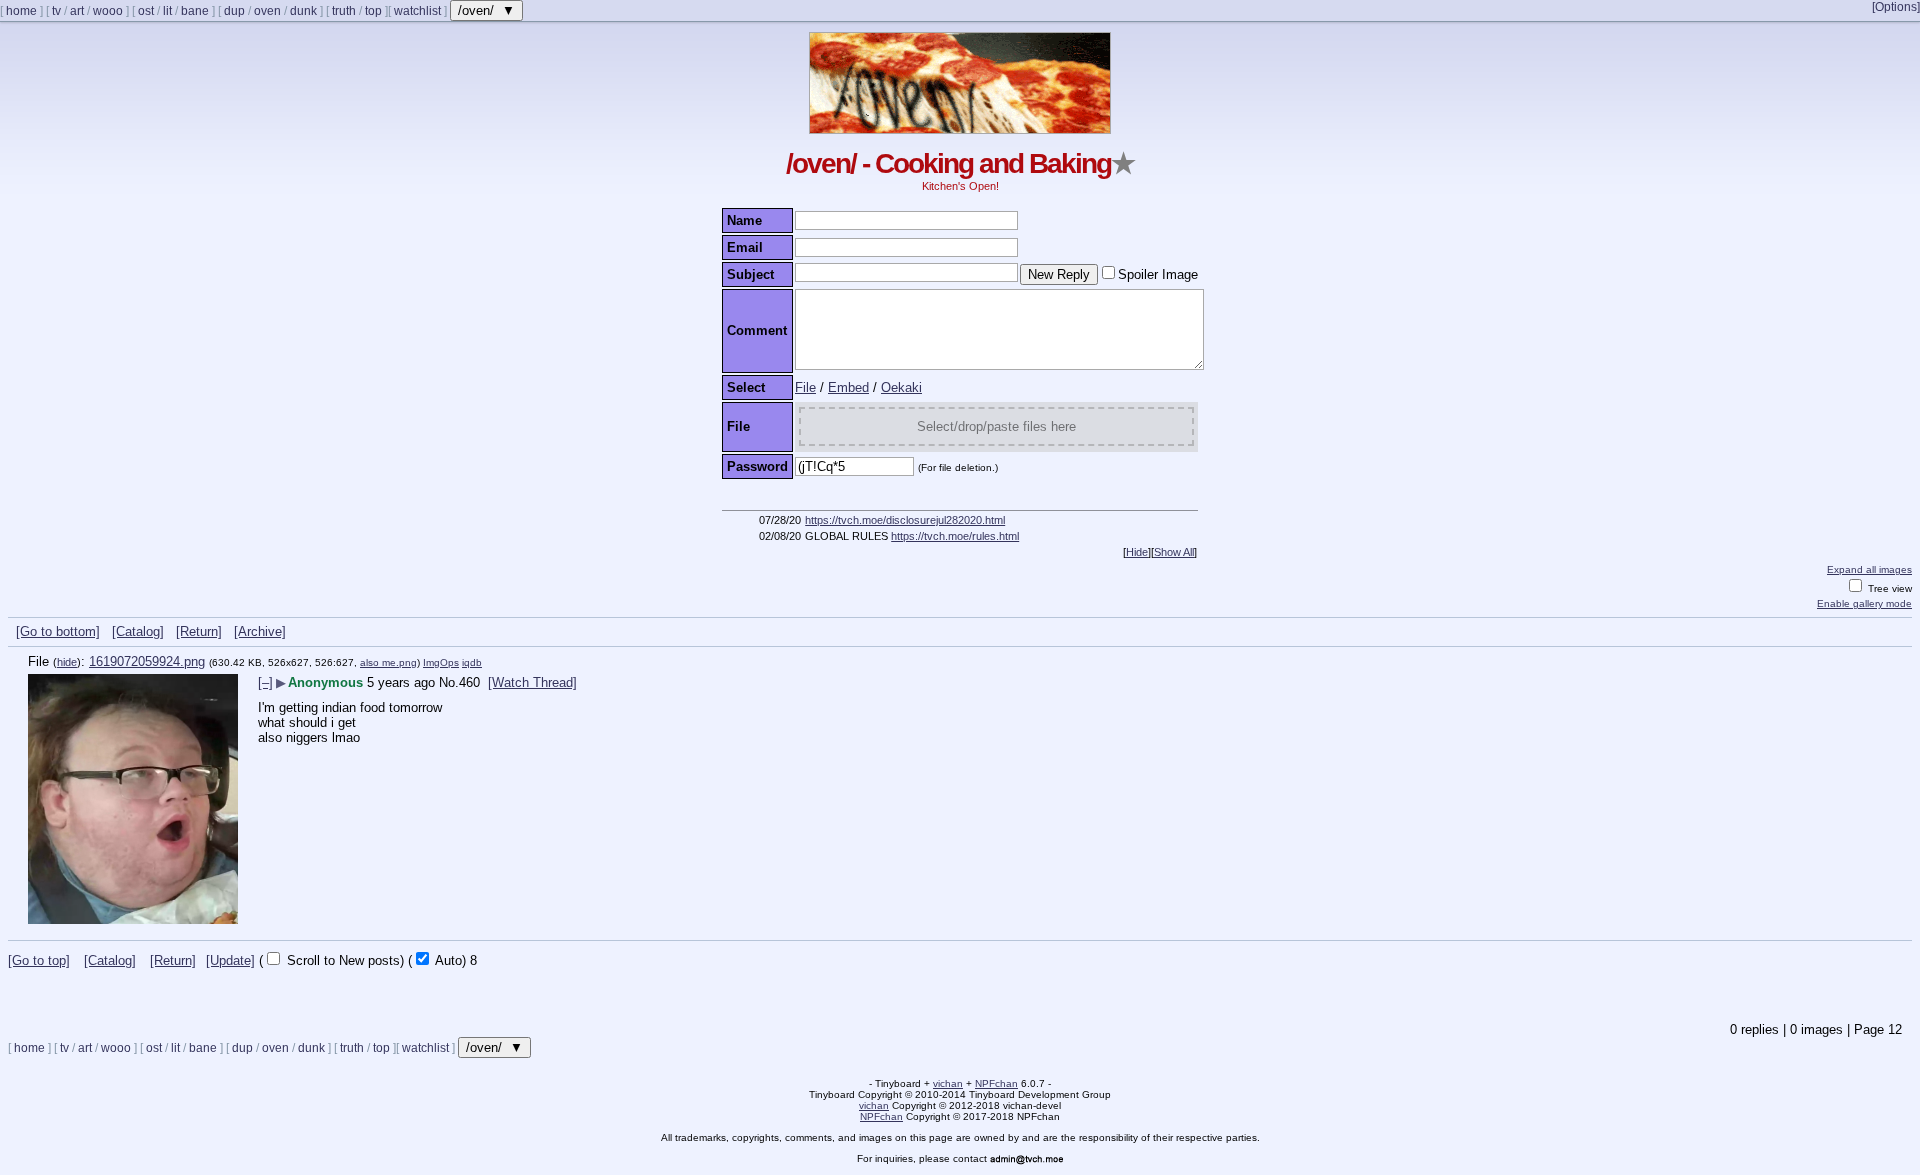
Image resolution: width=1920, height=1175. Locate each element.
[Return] (199, 631)
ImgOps (441, 662)
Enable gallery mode (1864, 603)
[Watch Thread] (532, 682)
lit (167, 11)
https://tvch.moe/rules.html (955, 536)
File (805, 387)
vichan (948, 1083)
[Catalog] (138, 631)
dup (234, 11)
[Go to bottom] (58, 631)
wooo (108, 11)
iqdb (472, 662)
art (77, 11)
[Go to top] (39, 960)
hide (67, 662)
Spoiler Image (1158, 274)
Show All (1174, 552)
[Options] (1896, 7)
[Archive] (260, 631)
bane (195, 11)
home (21, 11)
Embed (848, 387)
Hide (1137, 552)
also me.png (388, 662)
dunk (303, 11)
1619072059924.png (147, 661)
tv (56, 11)
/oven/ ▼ (486, 10)
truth (344, 11)
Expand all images (1869, 569)
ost (146, 11)
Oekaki (901, 387)
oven (267, 11)
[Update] (230, 960)
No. (449, 682)
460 (469, 682)
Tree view (1888, 588)
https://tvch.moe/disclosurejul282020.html (905, 520)
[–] (265, 682)
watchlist (417, 11)
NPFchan (996, 1083)
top (373, 11)
